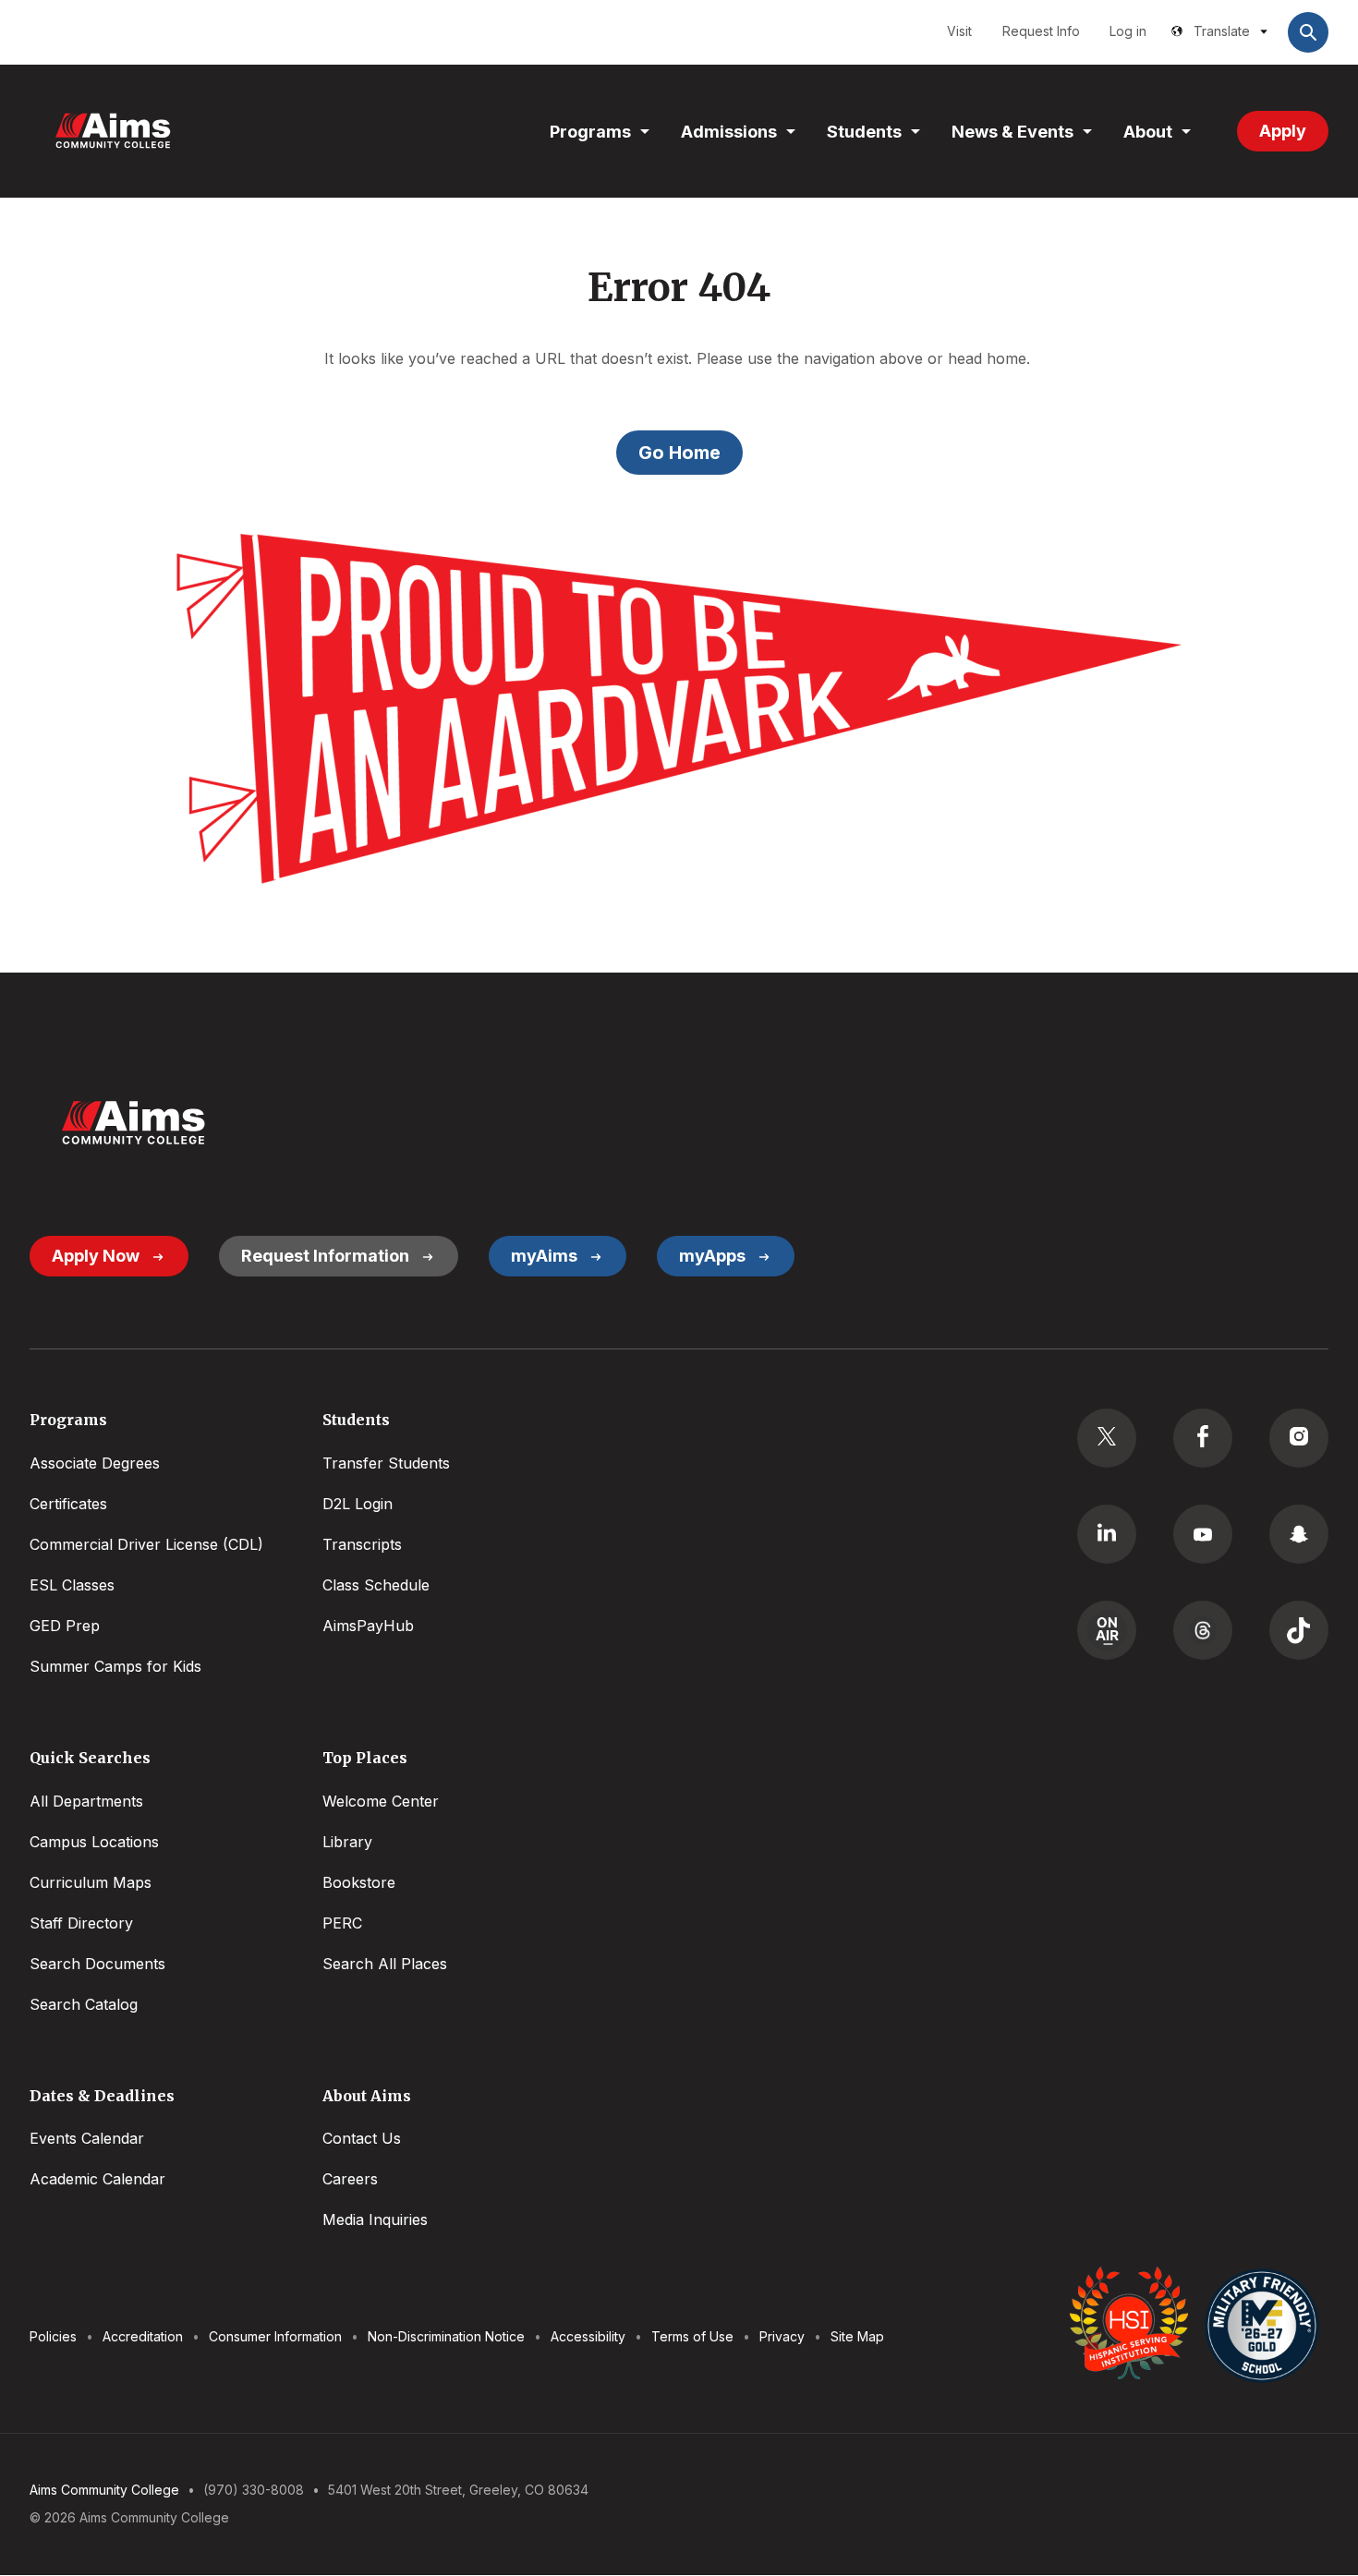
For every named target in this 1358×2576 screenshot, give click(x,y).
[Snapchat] (1299, 1534)
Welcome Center (381, 1801)
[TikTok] (1299, 1630)
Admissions (729, 132)
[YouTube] (1203, 1534)
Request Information (325, 1256)
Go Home (679, 453)
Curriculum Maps (91, 1882)
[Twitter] (1107, 1438)
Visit (959, 31)
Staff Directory (81, 1923)
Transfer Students (386, 1463)
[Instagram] (1299, 1438)
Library (347, 1842)
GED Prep (65, 1626)
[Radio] (1107, 1630)
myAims (544, 1256)
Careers (350, 2179)
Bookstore (359, 1882)
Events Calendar (87, 2138)
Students (864, 132)
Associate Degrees (95, 1463)
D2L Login (358, 1504)
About (1148, 132)
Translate (1222, 31)
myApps (712, 1256)
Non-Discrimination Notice (446, 2336)
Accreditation (143, 2336)
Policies (53, 2336)
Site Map (857, 2336)
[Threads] (1203, 1630)
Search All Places (385, 1964)
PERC (342, 1923)
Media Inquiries (375, 2219)
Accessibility (588, 2336)
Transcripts (362, 1544)
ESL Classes (72, 1585)
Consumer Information (275, 2336)
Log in (1128, 31)
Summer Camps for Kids (115, 1666)
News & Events (1012, 132)
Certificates (68, 1504)
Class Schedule (376, 1585)
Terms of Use (692, 2336)
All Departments (86, 1801)
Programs (590, 132)
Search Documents (97, 1964)
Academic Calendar (97, 2179)
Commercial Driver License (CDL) (146, 1544)
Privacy (782, 2336)
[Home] (113, 131)
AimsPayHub (368, 1626)
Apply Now (96, 1256)
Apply (1283, 131)
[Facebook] (1203, 1438)
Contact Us (362, 2138)
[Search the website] (1308, 32)
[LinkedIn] (1107, 1534)
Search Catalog (84, 2004)
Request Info (1041, 31)
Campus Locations (94, 1842)
